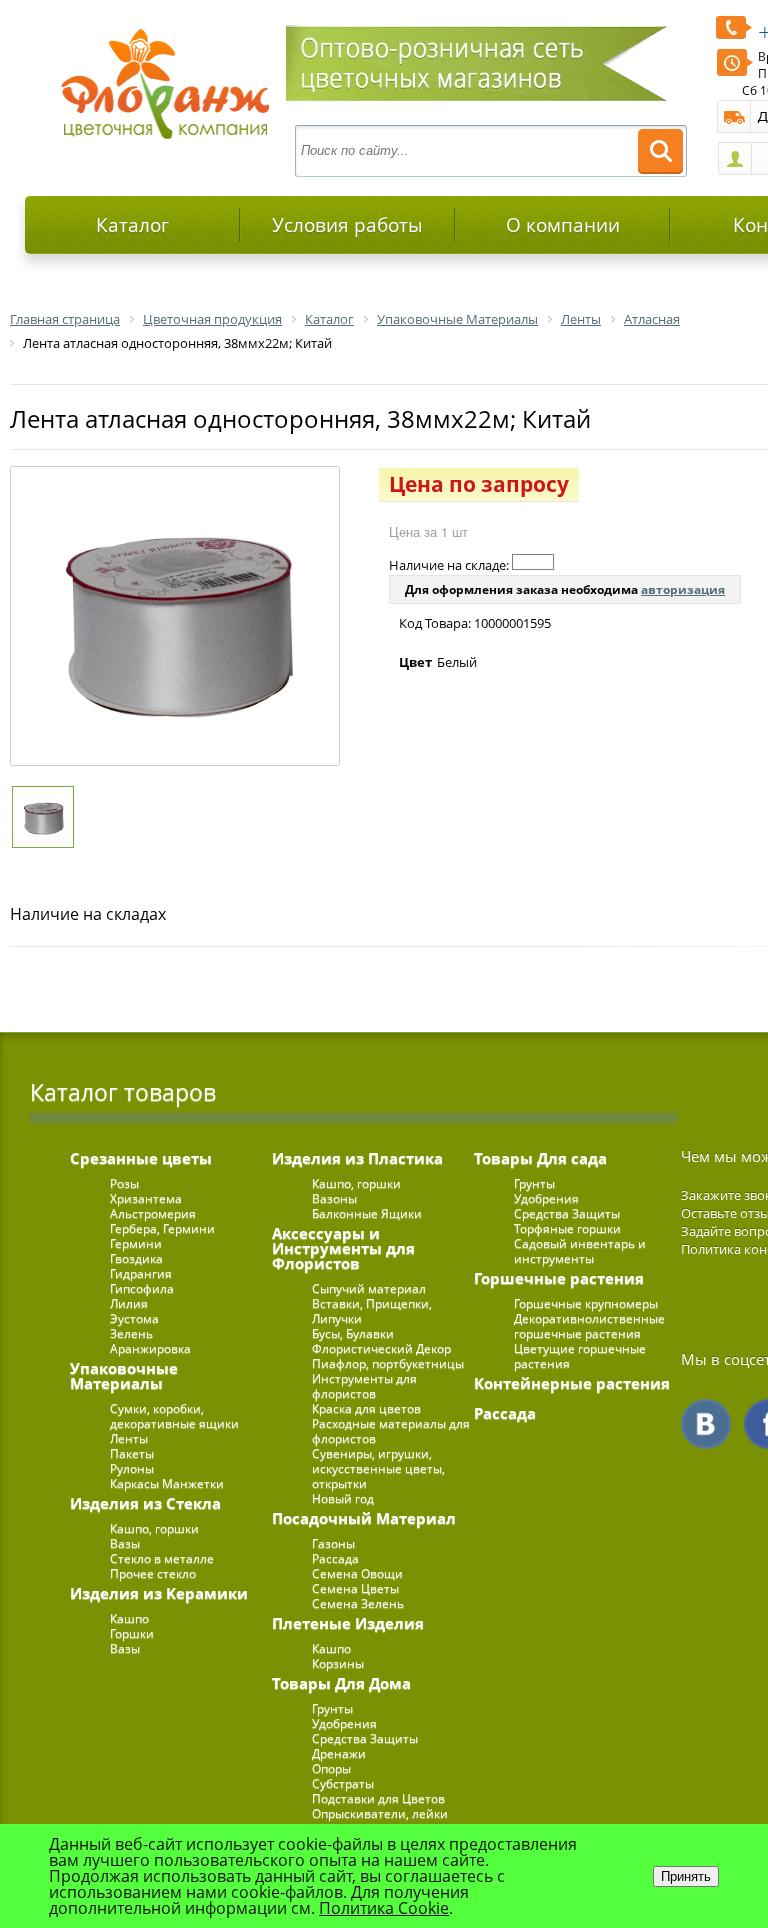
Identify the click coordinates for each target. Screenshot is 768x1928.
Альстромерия (153, 1213)
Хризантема (146, 1198)
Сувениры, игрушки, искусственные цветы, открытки (378, 1468)
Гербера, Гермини (162, 1228)
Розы (124, 1183)
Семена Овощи (357, 1573)
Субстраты (343, 1783)
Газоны (333, 1543)
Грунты (332, 1708)
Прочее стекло (153, 1573)
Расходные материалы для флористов (391, 1431)
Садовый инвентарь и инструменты (580, 1251)
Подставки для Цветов (378, 1798)
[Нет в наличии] (533, 562)
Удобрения (344, 1723)
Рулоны (132, 1468)
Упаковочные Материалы (124, 1375)
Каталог (132, 225)
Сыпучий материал (369, 1288)
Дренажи (339, 1753)
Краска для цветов (366, 1408)
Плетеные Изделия (348, 1623)
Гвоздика (136, 1258)
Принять (686, 1876)
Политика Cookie (384, 1908)
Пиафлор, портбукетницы (388, 1363)
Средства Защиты (365, 1738)
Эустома (134, 1318)
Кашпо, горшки (154, 1528)
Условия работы (347, 225)
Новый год (343, 1498)
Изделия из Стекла (145, 1503)
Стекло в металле (162, 1558)
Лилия (129, 1303)
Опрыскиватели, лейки (380, 1813)
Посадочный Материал (364, 1518)
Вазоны (334, 1198)
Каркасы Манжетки (167, 1483)
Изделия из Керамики (159, 1593)
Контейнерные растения (572, 1383)
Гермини (136, 1243)
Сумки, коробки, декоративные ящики (174, 1416)
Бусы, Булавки (353, 1333)
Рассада (335, 1558)
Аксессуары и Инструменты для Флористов (343, 1248)
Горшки (132, 1633)
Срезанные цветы (141, 1158)
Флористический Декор (381, 1348)
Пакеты (132, 1453)
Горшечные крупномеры (586, 1303)
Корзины (338, 1663)
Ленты (129, 1438)
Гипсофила (142, 1288)
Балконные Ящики (367, 1213)
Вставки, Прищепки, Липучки (372, 1311)
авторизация (683, 589)
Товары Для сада (540, 1158)
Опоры (331, 1768)
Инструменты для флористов (364, 1386)
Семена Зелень (358, 1603)
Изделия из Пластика (357, 1158)
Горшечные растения (559, 1278)
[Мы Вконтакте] (706, 1424)
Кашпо (129, 1618)
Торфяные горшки (567, 1228)
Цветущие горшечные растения (580, 1356)
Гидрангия (141, 1273)
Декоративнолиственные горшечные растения (589, 1326)
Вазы (125, 1543)
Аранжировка (150, 1348)
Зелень (131, 1333)
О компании (563, 225)
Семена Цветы (355, 1588)
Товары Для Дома (341, 1683)
